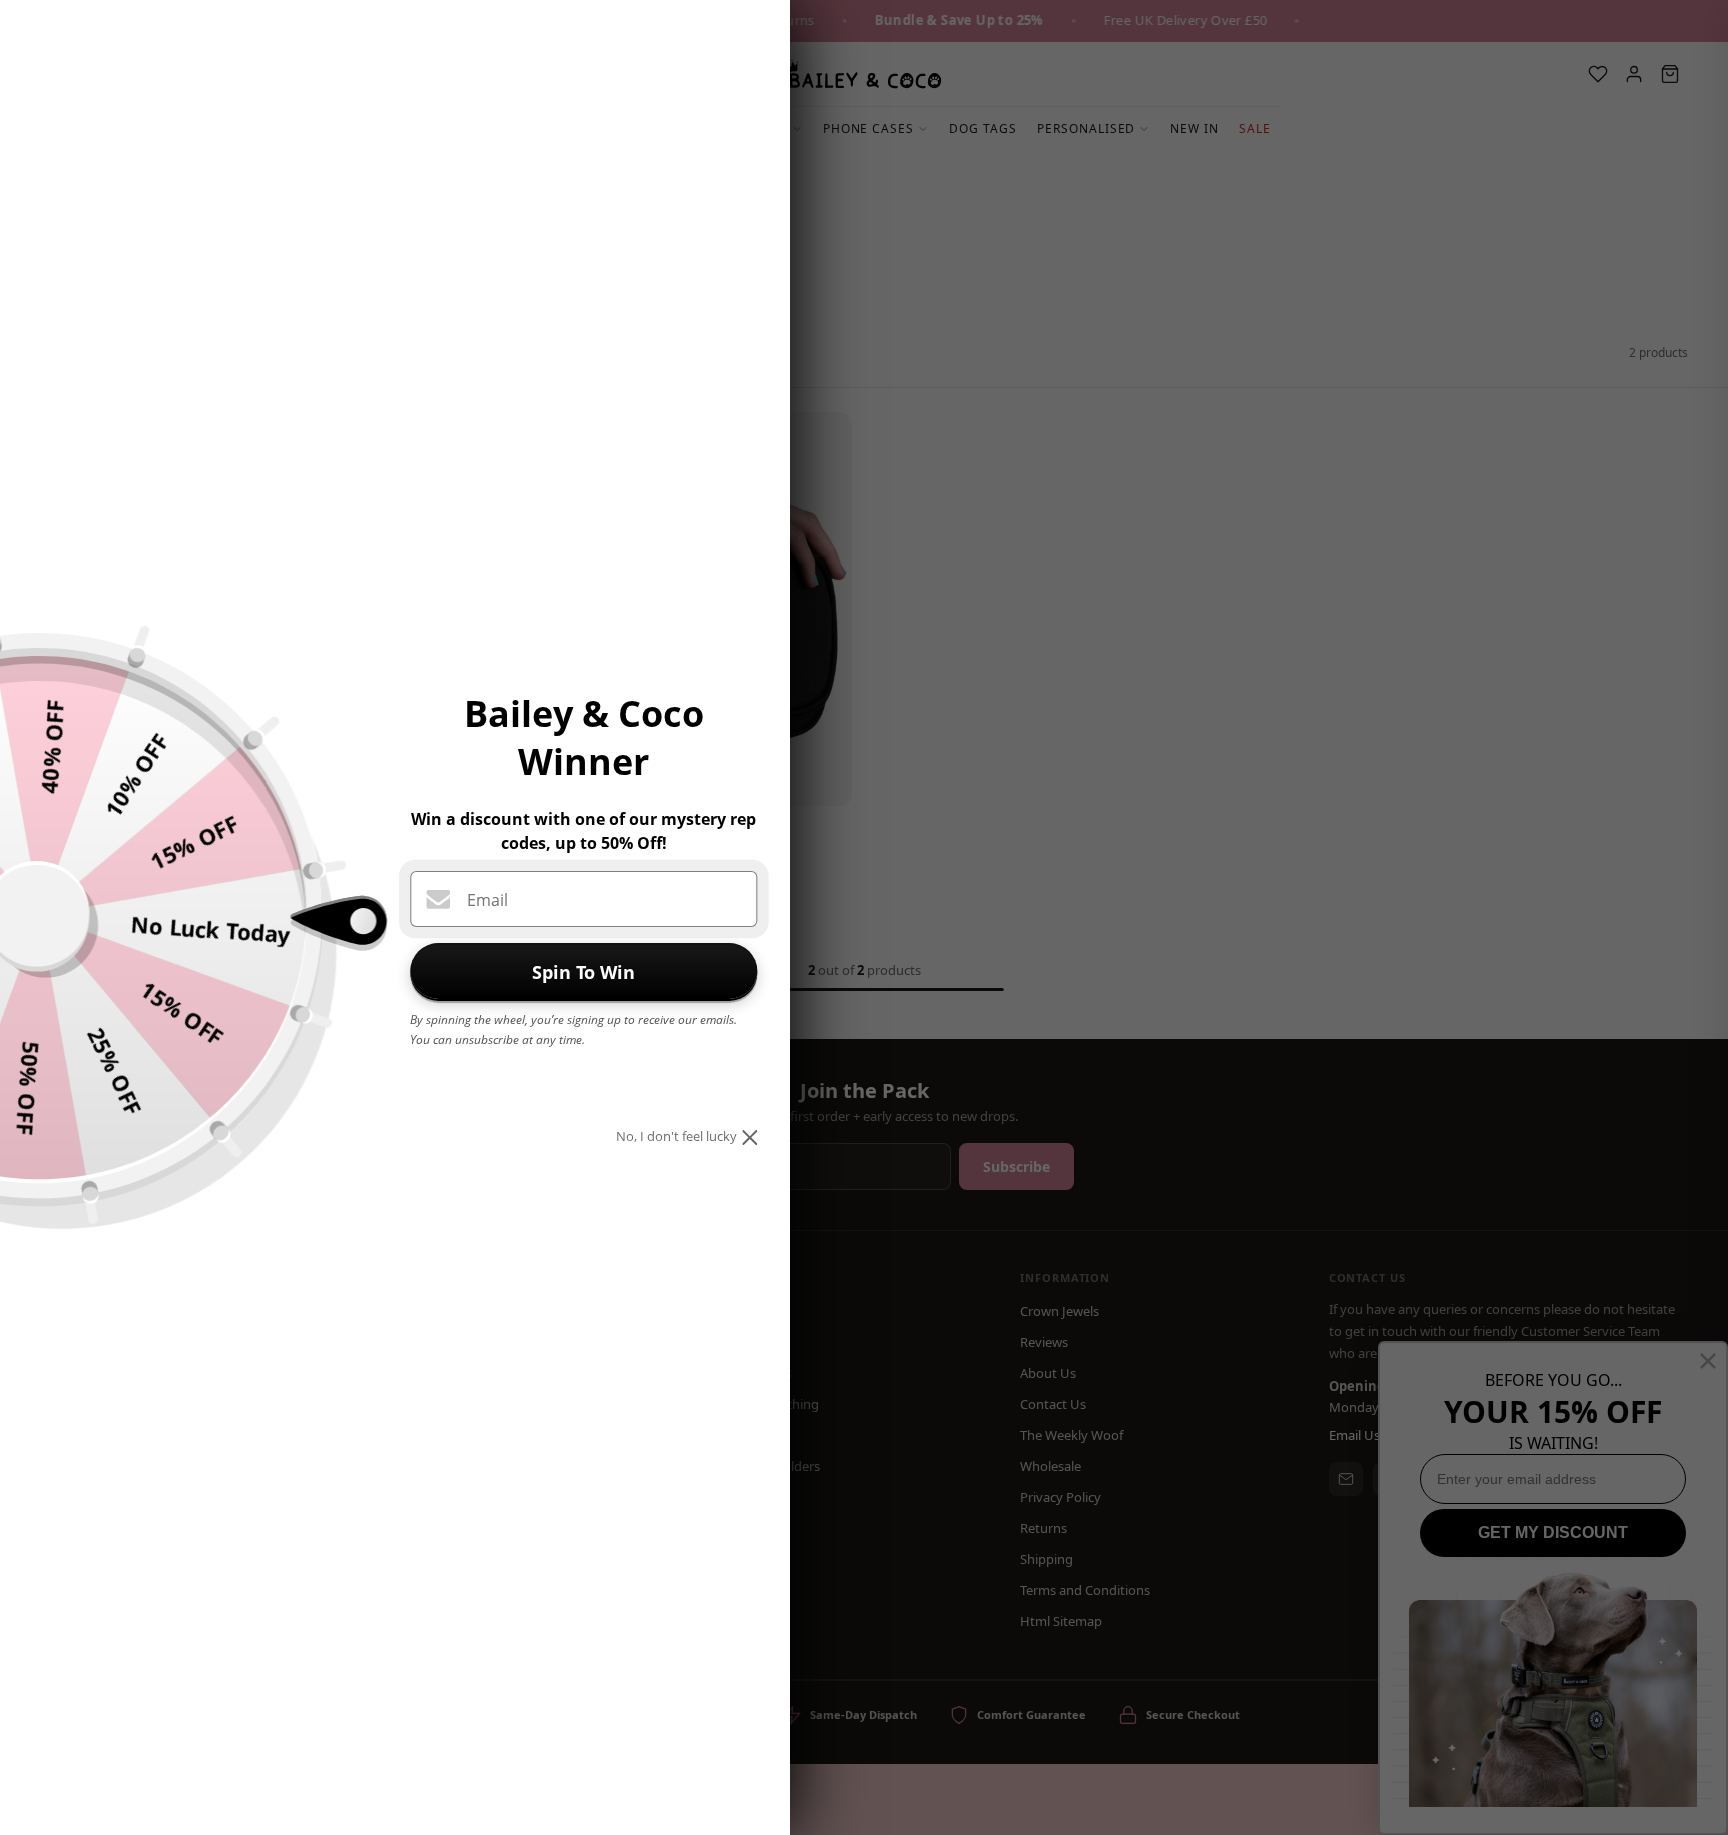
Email (487, 900)
